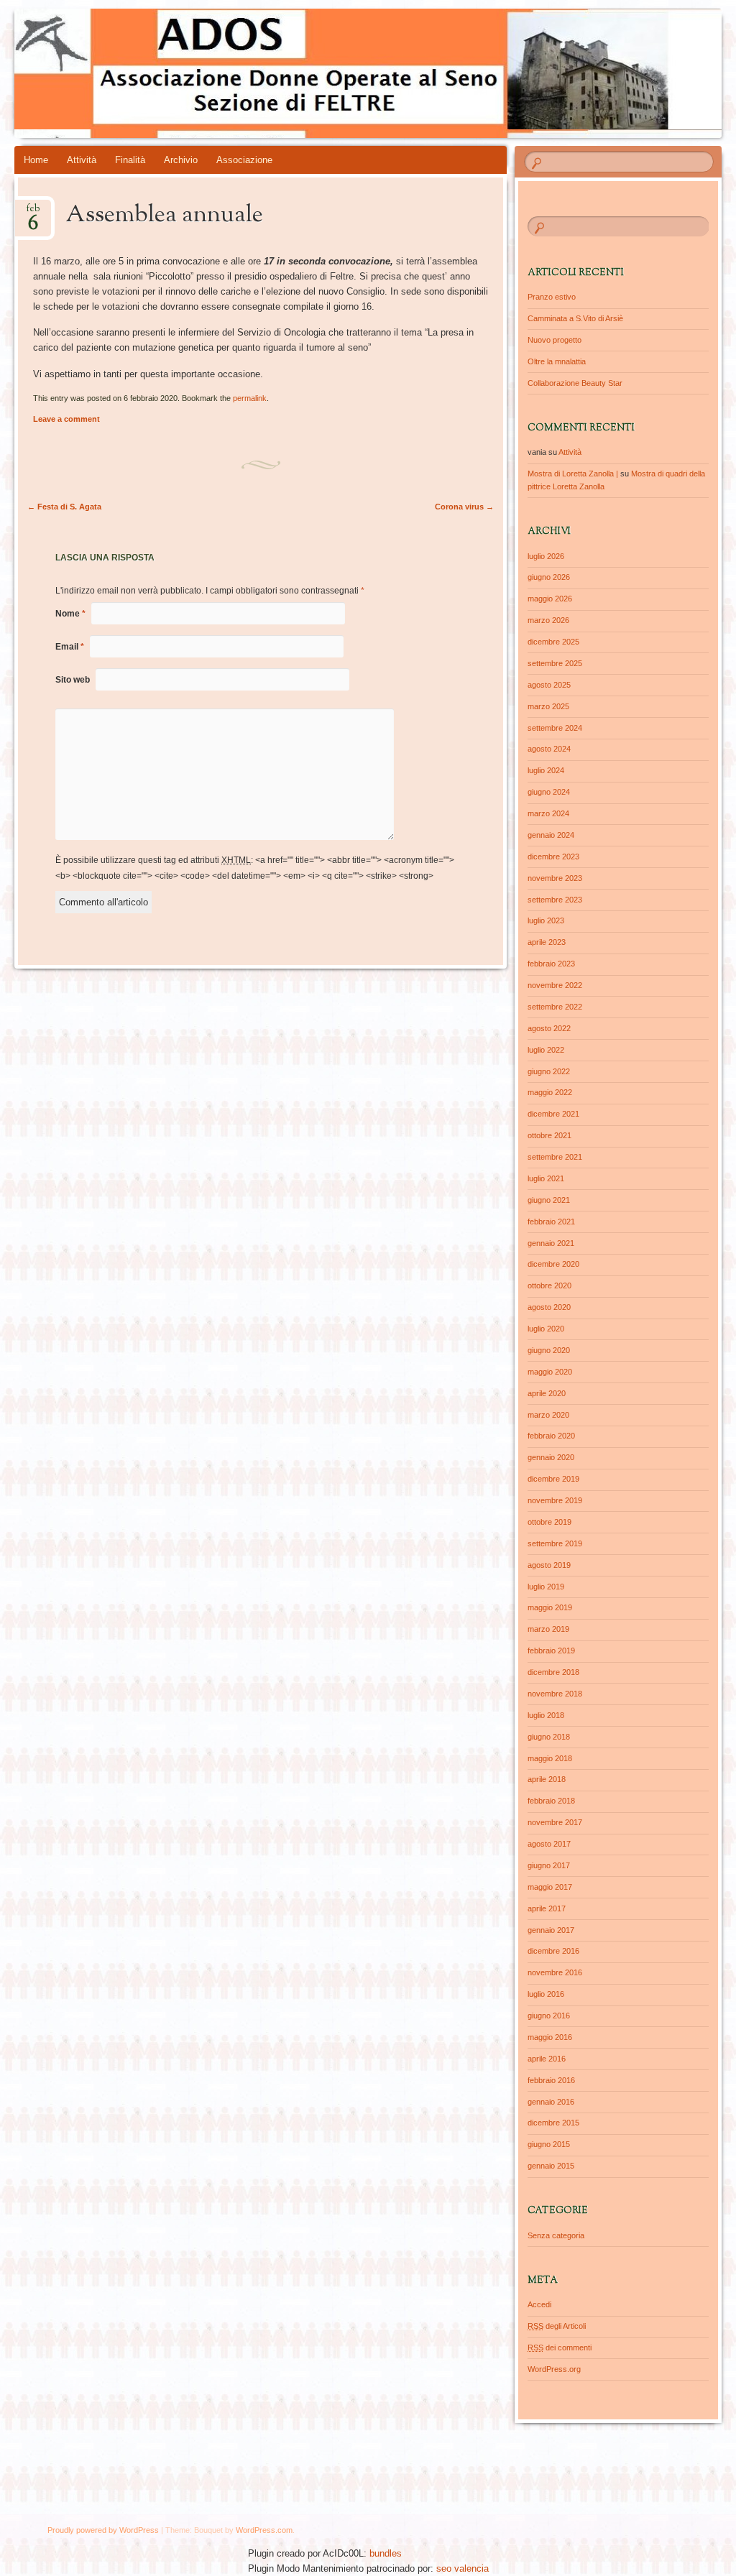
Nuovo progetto (555, 340)
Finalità (130, 160)
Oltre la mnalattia (557, 361)
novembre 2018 (555, 1694)
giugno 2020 (549, 1350)
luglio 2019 (546, 1587)
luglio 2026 (546, 556)
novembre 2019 (555, 1500)
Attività (82, 160)
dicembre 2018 (553, 1672)
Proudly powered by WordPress (103, 2530)
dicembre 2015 (553, 2123)
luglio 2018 (546, 1715)
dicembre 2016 (553, 1951)
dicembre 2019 (553, 1479)
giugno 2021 (549, 1200)
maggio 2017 (550, 1887)
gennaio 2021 (551, 1243)
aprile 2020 (547, 1393)
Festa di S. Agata (64, 507)
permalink (250, 398)
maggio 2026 (550, 599)
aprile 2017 (547, 1908)
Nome (70, 614)
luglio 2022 (546, 1050)
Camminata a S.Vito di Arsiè (575, 318)
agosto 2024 (549, 749)
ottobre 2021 (549, 1135)
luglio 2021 (546, 1178)
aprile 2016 (547, 2059)
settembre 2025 (555, 663)
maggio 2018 (550, 1758)
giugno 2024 (549, 792)
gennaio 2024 (551, 835)
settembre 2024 (555, 728)
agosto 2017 (549, 1844)
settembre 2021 (555, 1157)
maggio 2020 (550, 1372)
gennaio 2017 (551, 1930)
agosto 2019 (549, 1565)
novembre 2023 (555, 878)
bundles (386, 2553)
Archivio (181, 160)
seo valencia (463, 2568)
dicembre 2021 (553, 1114)
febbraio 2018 (551, 1801)
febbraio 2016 (551, 2080)
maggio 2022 (550, 1092)
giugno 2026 (549, 577)
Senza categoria (556, 2235)
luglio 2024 (546, 770)
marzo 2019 (548, 1629)
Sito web (73, 680)
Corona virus (464, 507)
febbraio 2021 (551, 1222)
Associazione (244, 160)
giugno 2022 (549, 1071)
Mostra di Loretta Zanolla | (573, 474)
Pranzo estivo (552, 297)
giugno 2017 (549, 1865)
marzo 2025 (548, 706)
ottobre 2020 (549, 1285)
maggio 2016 (550, 2037)
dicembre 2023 (553, 857)
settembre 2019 (555, 1543)
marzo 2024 (548, 813)
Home (36, 160)
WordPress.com (264, 2530)
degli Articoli (557, 2326)
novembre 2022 (555, 985)
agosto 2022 (549, 1028)
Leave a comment (66, 419)
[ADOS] (309, 73)
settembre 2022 (555, 1007)
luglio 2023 (546, 920)
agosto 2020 (549, 1307)
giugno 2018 (549, 1737)
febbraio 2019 (551, 1651)
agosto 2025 (549, 685)
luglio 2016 (546, 1994)
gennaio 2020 (551, 1457)
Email (70, 647)
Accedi (539, 2304)
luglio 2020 (546, 1329)
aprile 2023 (547, 942)
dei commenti (560, 2348)
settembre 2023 (555, 900)
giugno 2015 (549, 2144)
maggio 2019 (550, 1607)
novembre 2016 (555, 1972)
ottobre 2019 (549, 1522)
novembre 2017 (555, 1822)
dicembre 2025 (553, 642)
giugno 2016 (549, 2016)
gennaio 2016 (551, 2102)
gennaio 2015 (551, 2166)
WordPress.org (554, 2369)
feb (33, 213)
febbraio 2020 (551, 1436)
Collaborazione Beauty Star (575, 383)
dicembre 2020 (553, 1264)
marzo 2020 (548, 1415)
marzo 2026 (548, 620)
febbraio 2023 (551, 964)
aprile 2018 (547, 1779)
